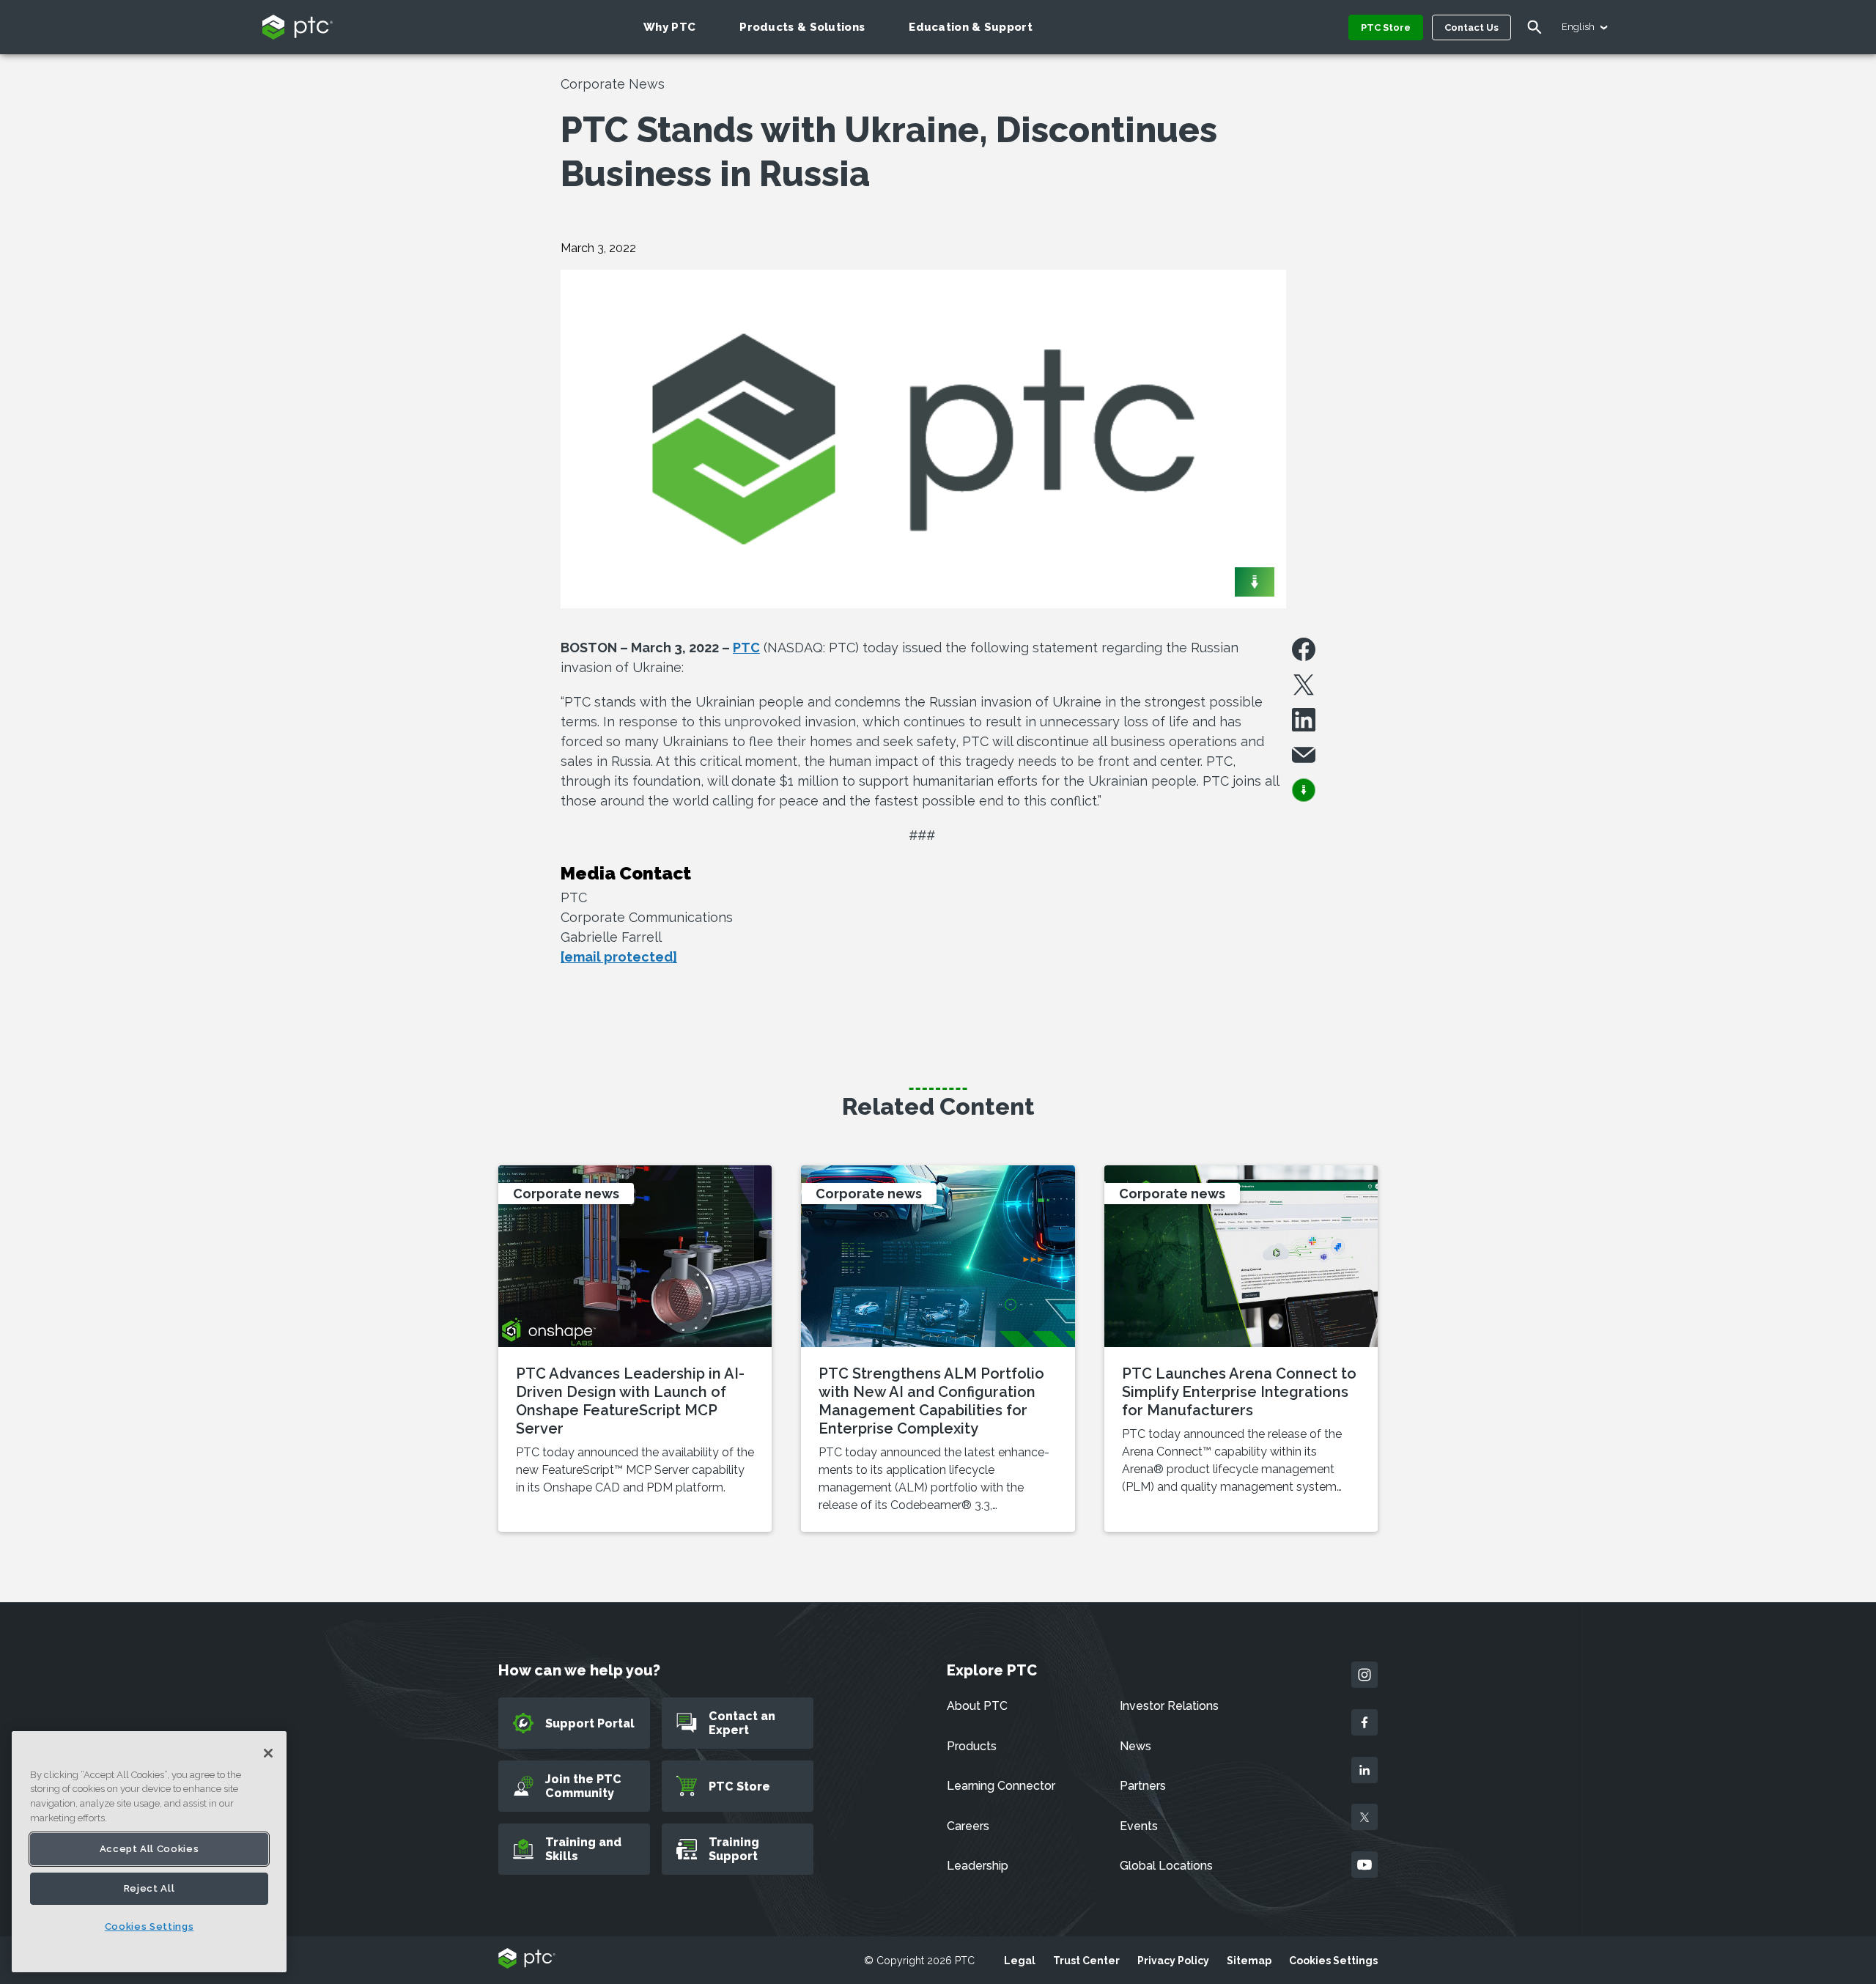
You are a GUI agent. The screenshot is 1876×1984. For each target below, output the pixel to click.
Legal (1020, 1961)
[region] (149, 1852)
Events (1139, 1826)
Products (972, 1746)
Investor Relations (1169, 1706)
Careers (968, 1826)
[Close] (268, 1753)
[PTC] (527, 1959)
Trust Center (1086, 1961)
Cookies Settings (1333, 1961)
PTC (746, 648)
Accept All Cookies (149, 1849)
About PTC (977, 1706)
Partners (1143, 1786)
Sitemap (1249, 1961)
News (1135, 1746)
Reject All (149, 1888)
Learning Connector (1001, 1786)
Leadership (978, 1866)
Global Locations (1166, 1866)
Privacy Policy (1173, 1961)
